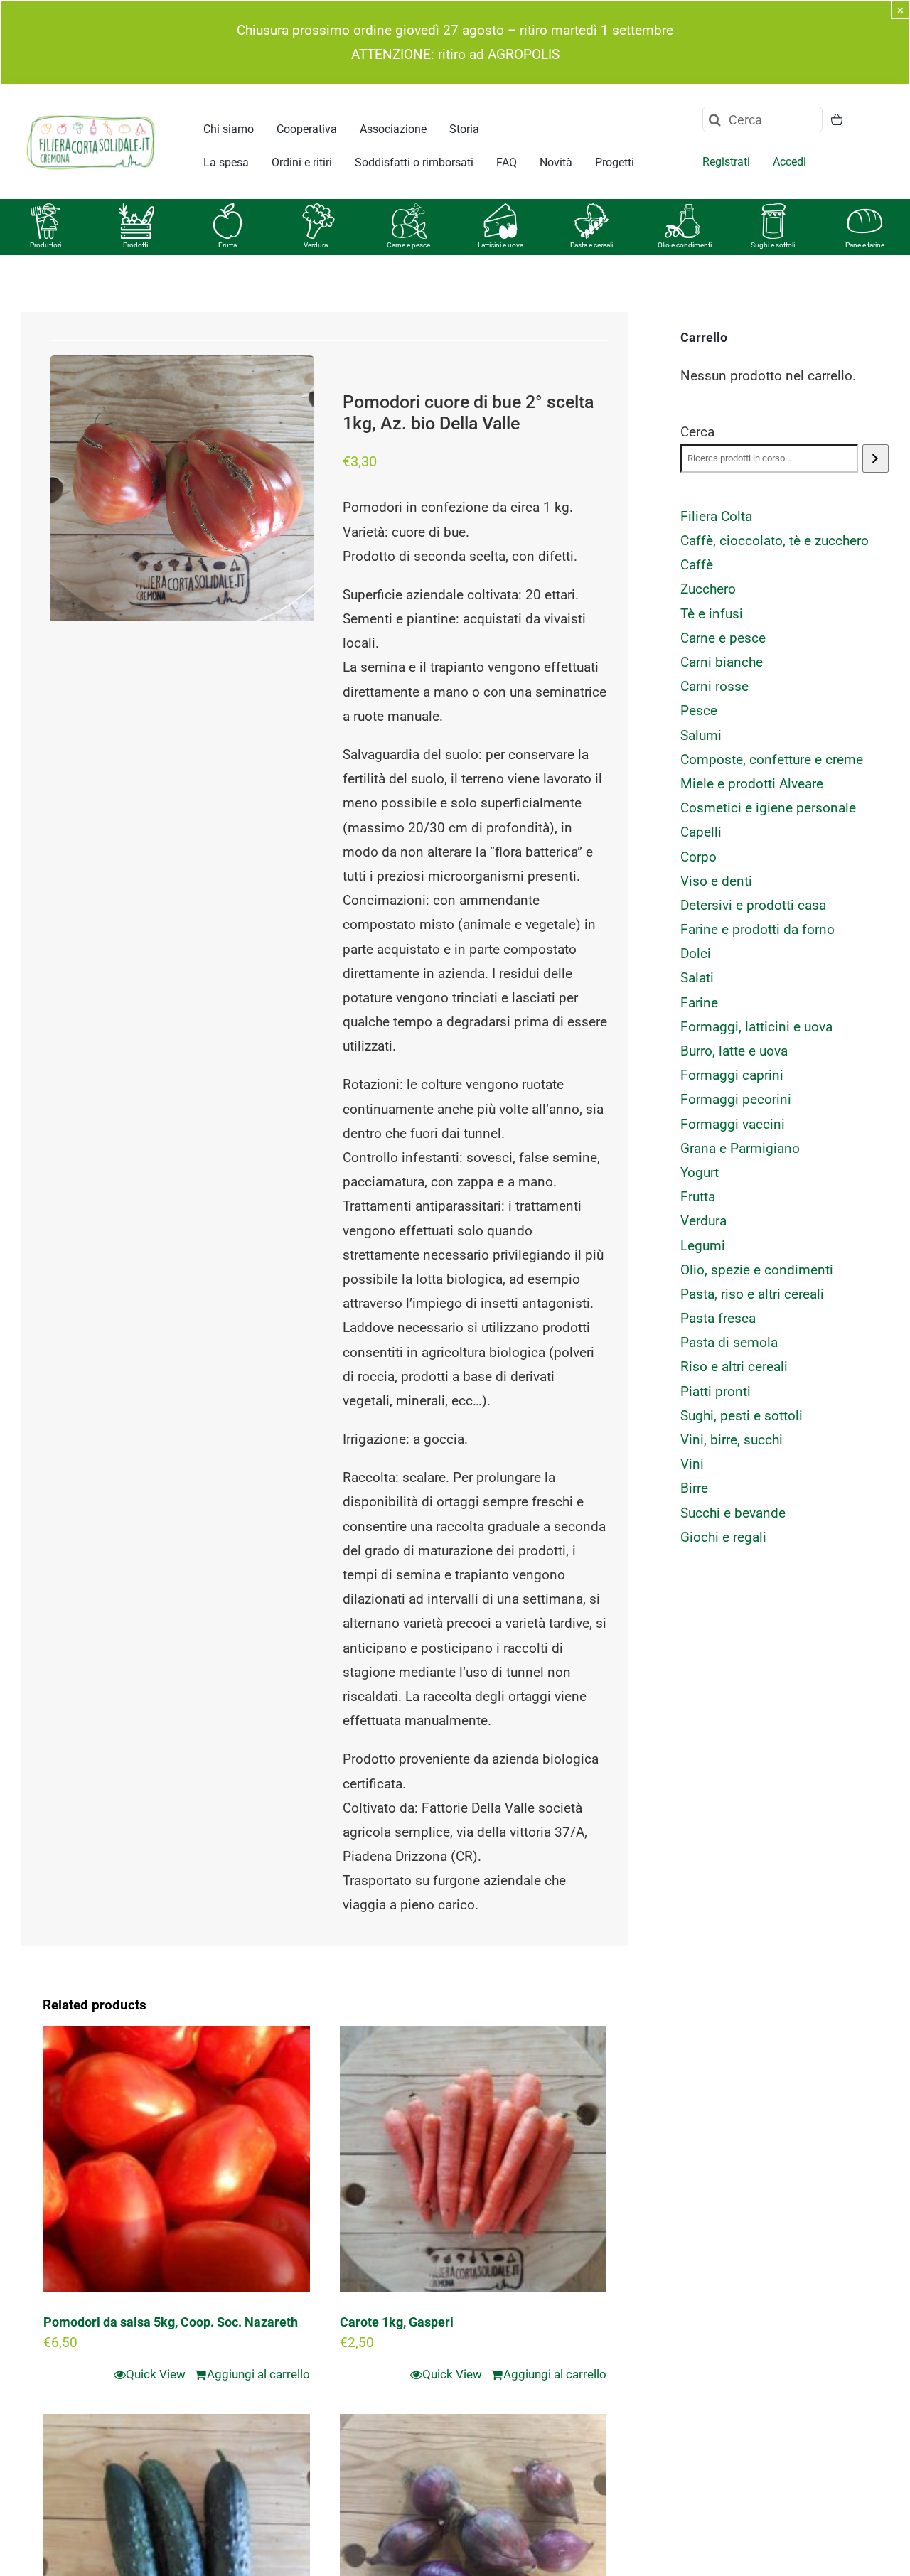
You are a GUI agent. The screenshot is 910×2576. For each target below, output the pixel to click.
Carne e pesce (408, 245)
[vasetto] (773, 210)
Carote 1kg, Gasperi (397, 2322)
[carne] (409, 210)
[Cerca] (876, 458)
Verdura (316, 245)
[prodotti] (136, 210)
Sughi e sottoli (773, 245)
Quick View (156, 2374)
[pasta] (591, 210)
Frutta (227, 245)
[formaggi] (500, 210)
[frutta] (227, 210)
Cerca (697, 432)
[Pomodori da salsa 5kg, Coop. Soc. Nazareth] (177, 2159)
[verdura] (318, 210)
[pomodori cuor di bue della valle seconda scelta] (182, 488)
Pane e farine (865, 245)
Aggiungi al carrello (258, 2374)
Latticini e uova (500, 245)
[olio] (682, 210)
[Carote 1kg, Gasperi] (473, 2159)
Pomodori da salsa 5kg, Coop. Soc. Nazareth (171, 2322)
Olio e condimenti (685, 245)
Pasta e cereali (591, 245)
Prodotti (135, 245)
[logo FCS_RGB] (91, 113)
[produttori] (45, 210)
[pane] (864, 210)
